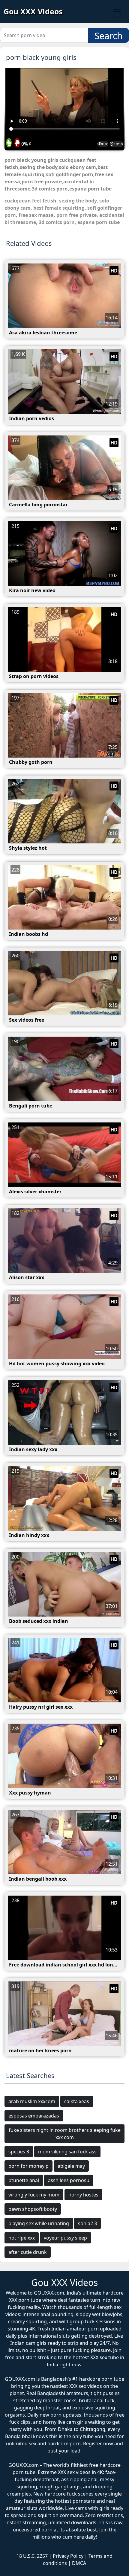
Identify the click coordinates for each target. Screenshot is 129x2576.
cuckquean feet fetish (30, 201)
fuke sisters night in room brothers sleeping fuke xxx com (65, 2134)
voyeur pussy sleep (65, 2238)
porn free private (76, 215)
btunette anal (24, 2180)
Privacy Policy (68, 2556)
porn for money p (28, 2166)
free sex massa (36, 215)
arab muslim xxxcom (32, 2101)
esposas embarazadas (34, 2116)
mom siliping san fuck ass (67, 2152)
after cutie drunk (28, 2252)
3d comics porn (57, 222)
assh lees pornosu (69, 2180)
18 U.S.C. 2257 (32, 2556)
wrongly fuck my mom (34, 2195)
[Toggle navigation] (117, 12)
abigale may (71, 2166)
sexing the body (78, 201)
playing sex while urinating (39, 2223)
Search (109, 36)
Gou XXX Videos (33, 11)
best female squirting (59, 208)
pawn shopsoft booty (33, 2209)
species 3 (19, 2152)
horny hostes (83, 2195)
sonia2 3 (87, 2223)
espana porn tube (99, 222)
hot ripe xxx (22, 2238)
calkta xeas (77, 2101)
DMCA (79, 2563)
